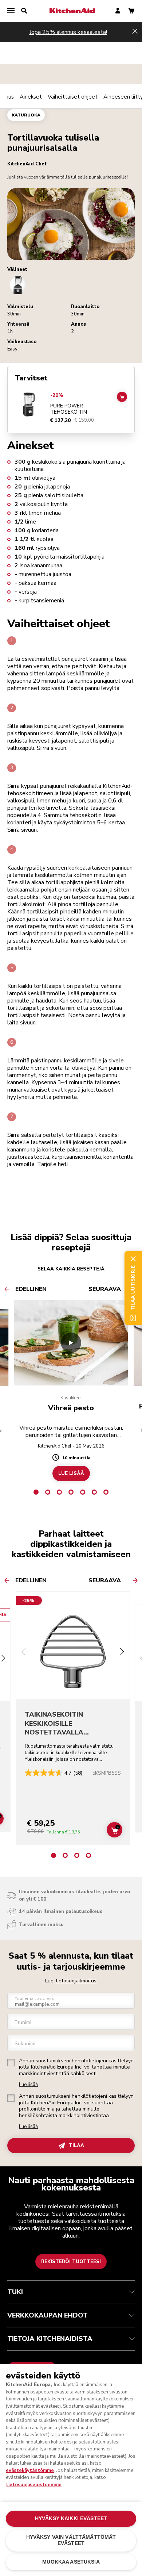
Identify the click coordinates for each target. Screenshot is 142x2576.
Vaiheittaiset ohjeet (73, 97)
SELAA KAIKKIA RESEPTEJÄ (71, 1269)
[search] (24, 11)
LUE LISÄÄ (71, 1473)
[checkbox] (11, 2063)
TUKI (15, 2292)
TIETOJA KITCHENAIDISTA (50, 2339)
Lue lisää (28, 2085)
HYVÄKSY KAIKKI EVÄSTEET (71, 2518)
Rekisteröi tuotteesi (71, 2262)
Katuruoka (26, 115)
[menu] (11, 11)
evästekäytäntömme (30, 2470)
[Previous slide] (24, 1653)
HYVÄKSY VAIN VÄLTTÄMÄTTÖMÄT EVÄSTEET (71, 2540)
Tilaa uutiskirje (133, 1288)
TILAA (76, 2146)
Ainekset (31, 97)
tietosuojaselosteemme (34, 2485)
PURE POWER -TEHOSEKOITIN (69, 409)
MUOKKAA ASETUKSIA (71, 2562)
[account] (118, 11)
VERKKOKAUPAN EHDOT (48, 2315)
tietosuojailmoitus (76, 1981)
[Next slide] (122, 1653)
